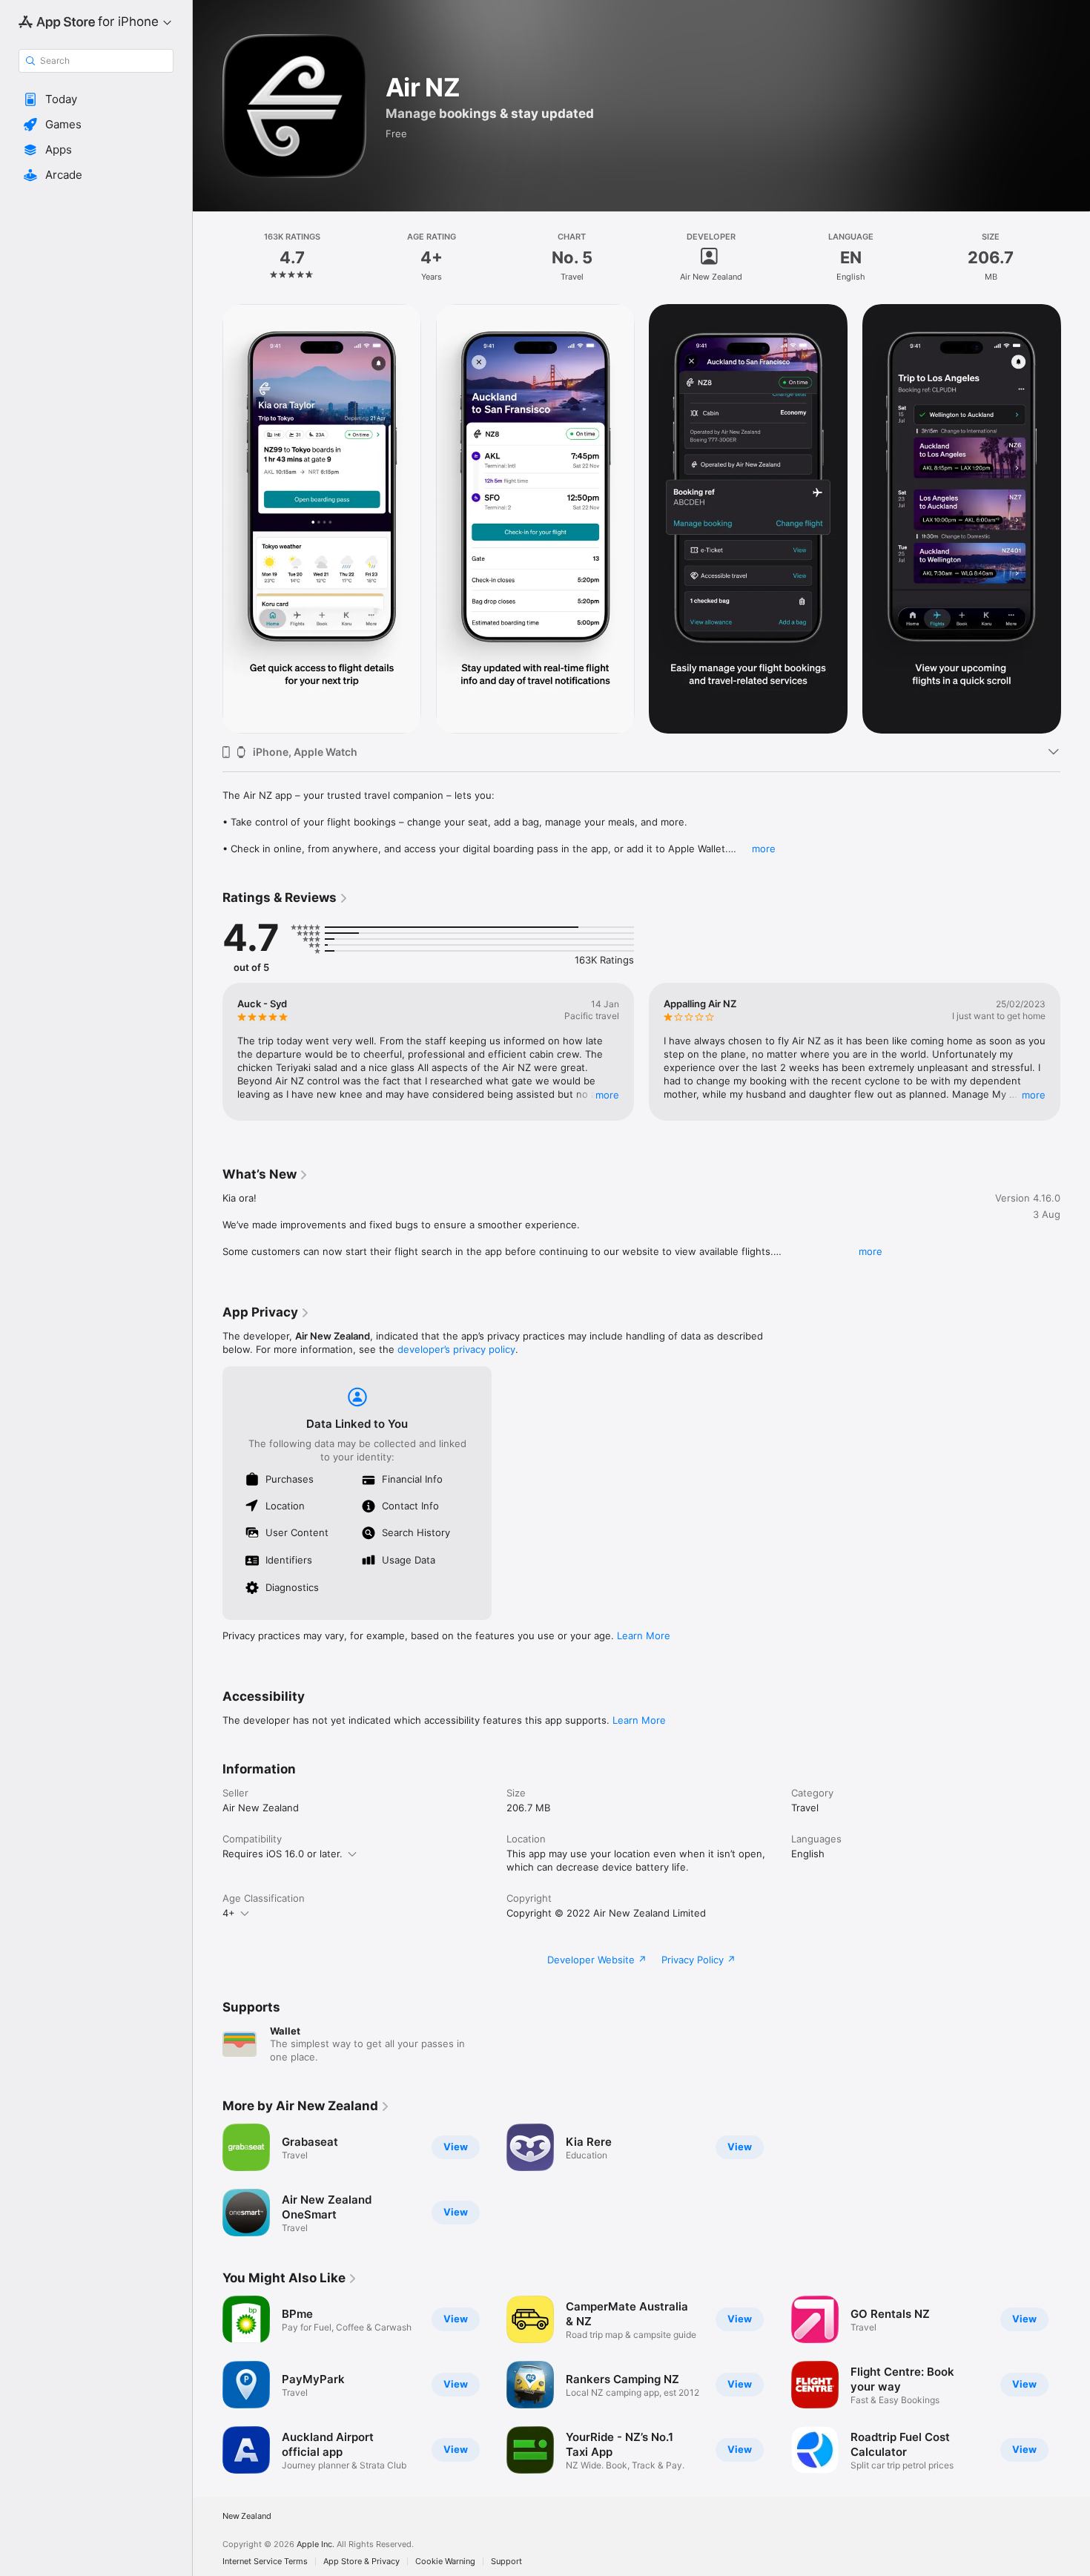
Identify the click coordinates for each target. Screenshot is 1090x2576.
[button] (96, 99)
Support (506, 2562)
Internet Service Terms (265, 2562)
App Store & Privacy (361, 2562)
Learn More (644, 1635)
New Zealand (247, 2516)
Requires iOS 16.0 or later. (283, 1854)
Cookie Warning (445, 2562)
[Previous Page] (208, 519)
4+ (229, 1913)
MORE (607, 1095)
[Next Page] (1075, 519)
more (764, 849)
